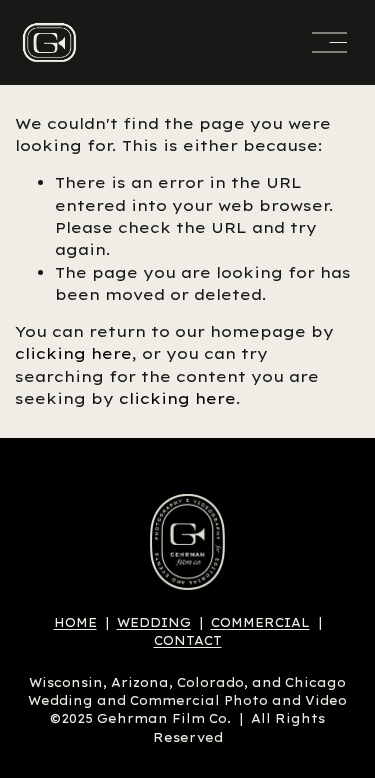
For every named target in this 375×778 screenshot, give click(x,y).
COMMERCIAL (260, 622)
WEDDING (154, 622)
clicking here (73, 353)
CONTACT (188, 640)
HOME (75, 622)
